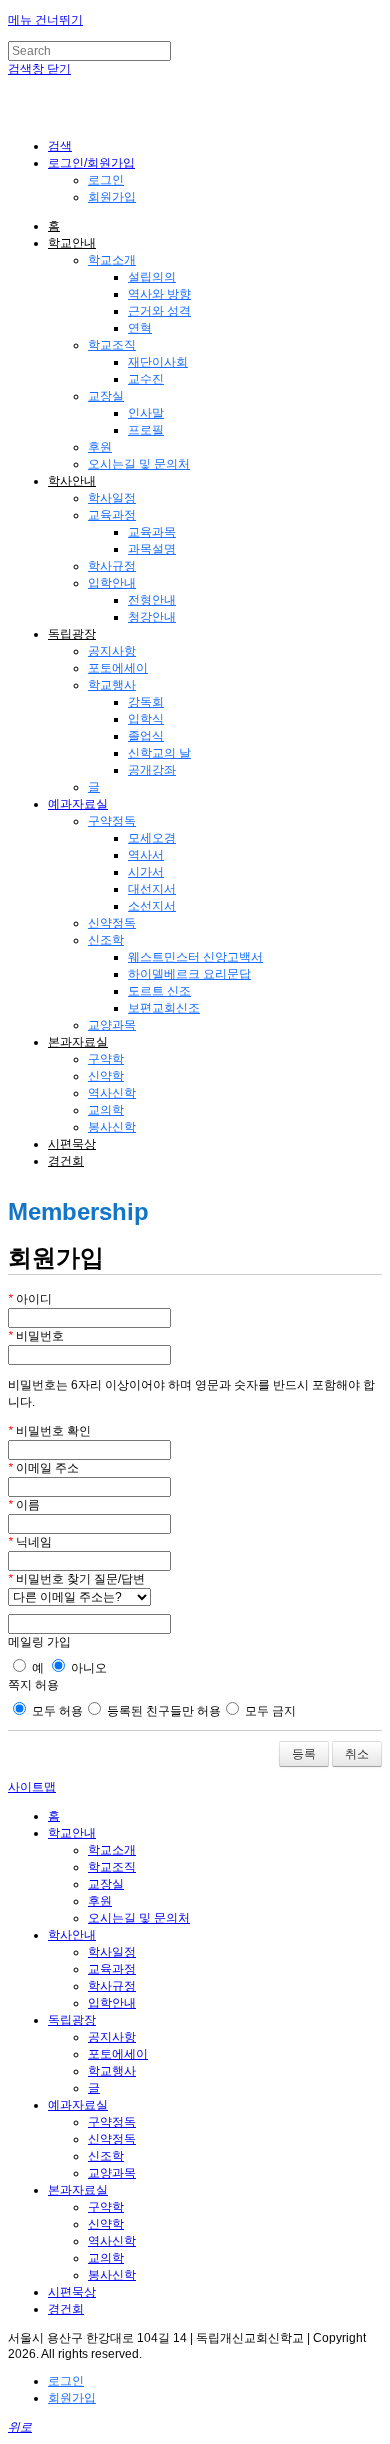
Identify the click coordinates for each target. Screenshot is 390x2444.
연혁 (140, 328)
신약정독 (112, 923)
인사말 (146, 413)
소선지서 (152, 906)
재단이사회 (158, 362)
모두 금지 (269, 1711)
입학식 (146, 719)
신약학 (106, 1076)
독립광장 (72, 634)
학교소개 (112, 260)
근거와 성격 (159, 311)
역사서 (146, 855)
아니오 (87, 1668)
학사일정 (112, 498)
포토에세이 (118, 668)
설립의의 (152, 277)
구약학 (106, 1059)
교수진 (146, 379)
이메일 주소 (43, 1468)
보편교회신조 (164, 1008)
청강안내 (152, 617)
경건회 (66, 1161)
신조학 (106, 940)
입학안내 (112, 583)
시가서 (146, 872)
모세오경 (152, 838)
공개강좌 (152, 770)
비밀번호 (36, 1336)
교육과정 (112, 515)
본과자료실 (78, 1042)
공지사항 (112, 651)
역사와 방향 (159, 294)
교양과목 (112, 1025)
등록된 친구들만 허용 (162, 1711)
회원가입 (112, 197)
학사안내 (72, 481)
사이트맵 (32, 1787)
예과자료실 (78, 804)
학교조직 (112, 345)
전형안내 (152, 600)
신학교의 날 (159, 753)
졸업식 (146, 736)
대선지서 (152, 889)
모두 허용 (56, 1711)
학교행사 (112, 685)
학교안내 (72, 243)
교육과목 (152, 532)
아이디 (30, 1299)
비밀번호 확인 (49, 1431)
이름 (24, 1505)
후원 (100, 447)
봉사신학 (112, 1127)
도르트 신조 (159, 991)
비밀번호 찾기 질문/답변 (76, 1579)
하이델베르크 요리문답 (189, 974)
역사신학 (112, 1093)
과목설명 (152, 549)
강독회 (146, 702)
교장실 (106, 396)
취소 (357, 1754)
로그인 (106, 180)
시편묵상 (72, 1144)
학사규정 (112, 566)
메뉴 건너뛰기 (45, 20)
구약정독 (112, 821)
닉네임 (30, 1542)
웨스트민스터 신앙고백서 (195, 957)
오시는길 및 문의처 (139, 464)
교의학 (106, 1110)
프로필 (146, 430)
